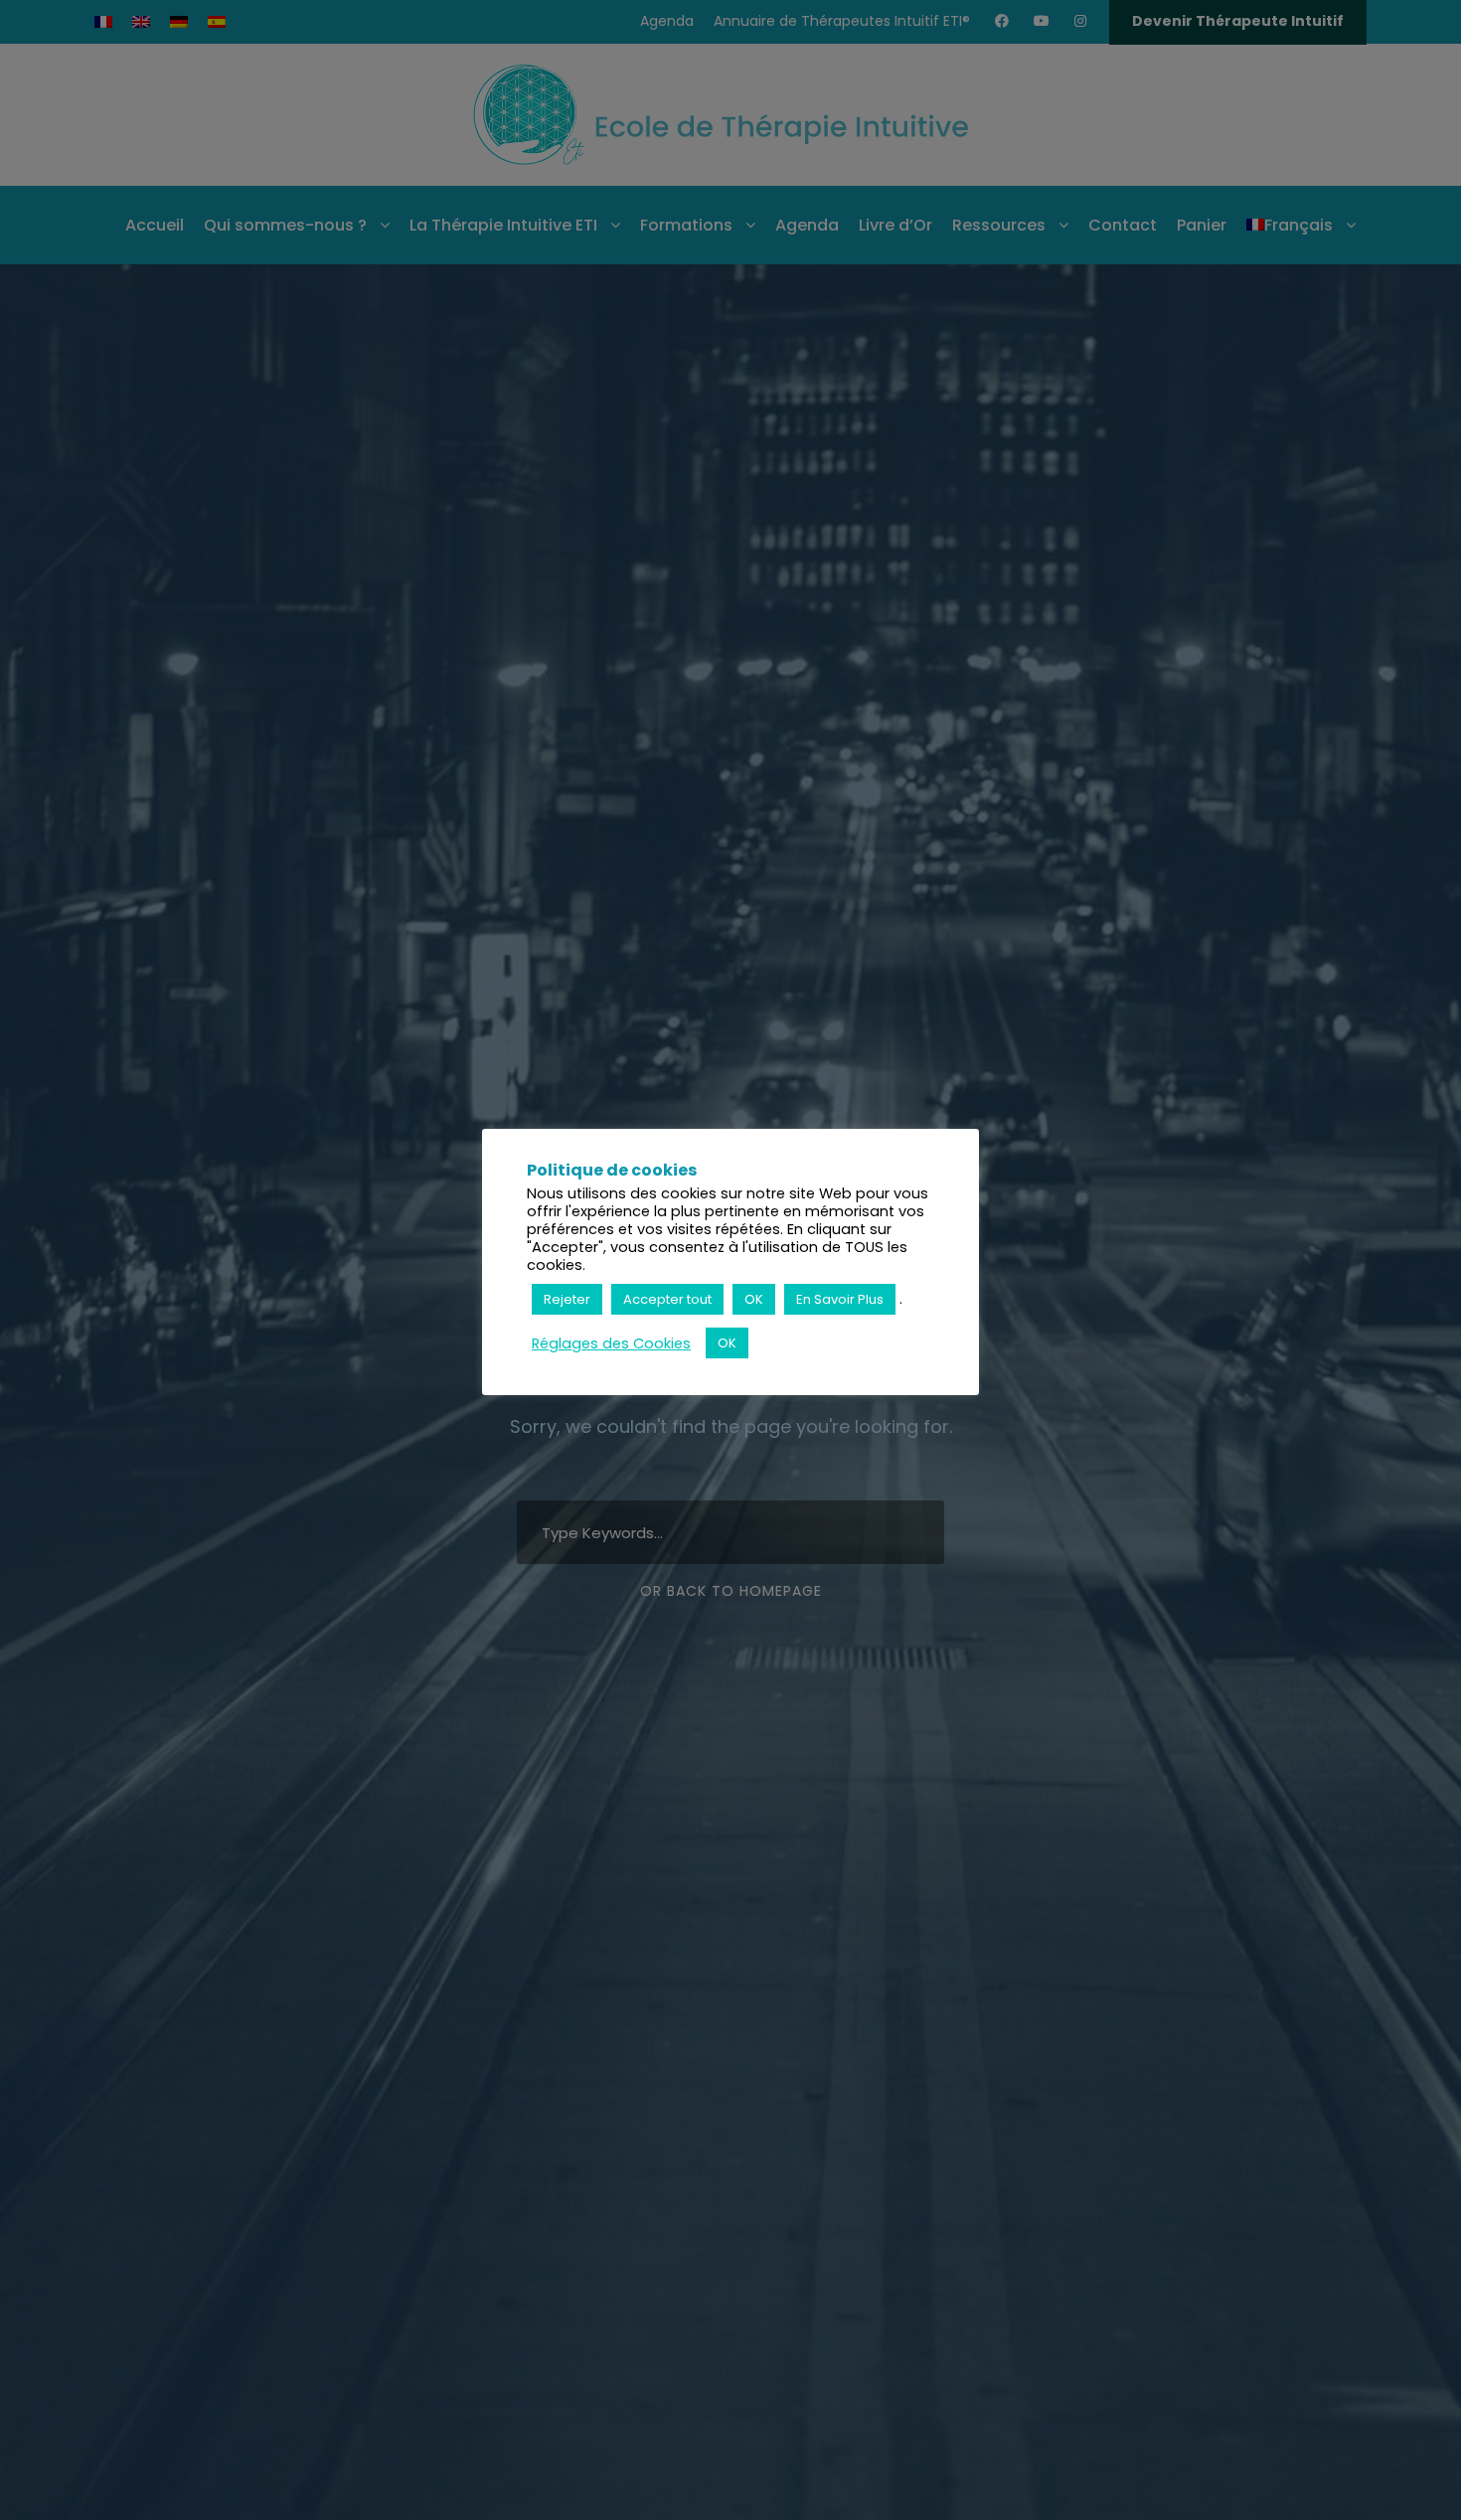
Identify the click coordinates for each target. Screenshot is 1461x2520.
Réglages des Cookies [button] (611, 1343)
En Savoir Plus (840, 1299)
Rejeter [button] (567, 1299)
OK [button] (754, 1299)
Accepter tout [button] (667, 1299)
